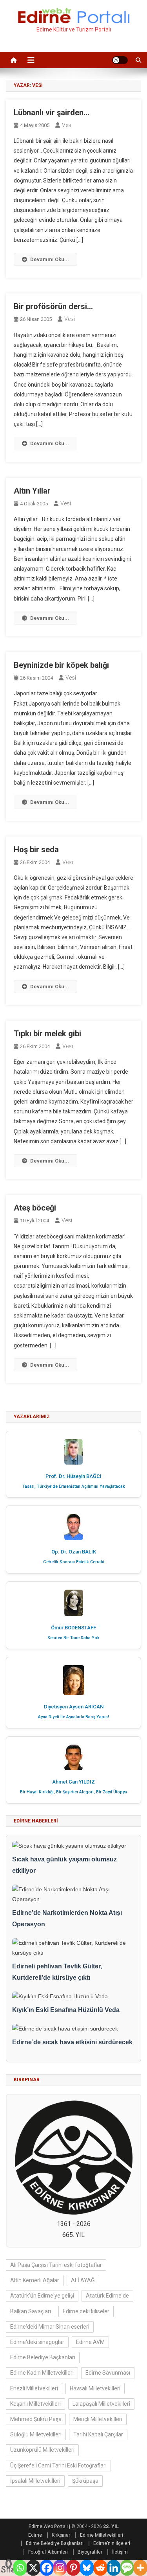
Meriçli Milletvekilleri (98, 2419)
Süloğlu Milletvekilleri (36, 2434)
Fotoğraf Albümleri (48, 2552)
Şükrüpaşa (85, 2481)
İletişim (120, 2552)
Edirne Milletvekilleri (102, 2535)
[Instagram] (60, 2568)
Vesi (67, 125)
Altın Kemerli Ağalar (35, 2280)
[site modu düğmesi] (120, 60)
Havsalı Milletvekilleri (95, 2388)
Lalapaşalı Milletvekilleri (101, 2404)
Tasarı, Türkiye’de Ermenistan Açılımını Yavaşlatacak (74, 1486)
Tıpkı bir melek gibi (47, 1034)
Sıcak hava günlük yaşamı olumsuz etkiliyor (64, 1865)
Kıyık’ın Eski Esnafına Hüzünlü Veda (66, 2010)
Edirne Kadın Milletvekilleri (42, 2373)
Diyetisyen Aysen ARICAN (74, 1707)
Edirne (35, 2535)
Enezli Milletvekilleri (34, 2388)
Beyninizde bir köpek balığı (61, 665)
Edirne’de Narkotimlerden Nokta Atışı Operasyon (67, 1918)
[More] (140, 2568)
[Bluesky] (87, 2568)
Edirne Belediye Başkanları (43, 2357)
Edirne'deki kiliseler (86, 2311)
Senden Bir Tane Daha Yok (73, 1638)
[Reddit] (100, 2568)
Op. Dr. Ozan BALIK (74, 1552)
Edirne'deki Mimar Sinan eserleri (50, 2327)
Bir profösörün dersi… (53, 306)
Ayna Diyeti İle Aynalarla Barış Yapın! (73, 1717)
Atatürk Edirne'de (107, 2296)
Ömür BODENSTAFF (73, 1628)
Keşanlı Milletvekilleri (35, 2404)
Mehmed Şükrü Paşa (36, 2419)
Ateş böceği (35, 1208)
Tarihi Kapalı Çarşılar (98, 2434)
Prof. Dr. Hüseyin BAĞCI (73, 1476)
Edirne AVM (90, 2342)
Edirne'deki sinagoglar (37, 2342)
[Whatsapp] (20, 2568)
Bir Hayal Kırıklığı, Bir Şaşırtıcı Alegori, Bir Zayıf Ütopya (73, 1792)
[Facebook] (47, 2568)
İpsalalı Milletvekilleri (35, 2481)
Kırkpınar (61, 2535)
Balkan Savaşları (31, 2311)
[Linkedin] (114, 2568)
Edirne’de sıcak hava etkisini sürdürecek (72, 2042)
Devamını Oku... (50, 259)
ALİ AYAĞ (83, 2280)
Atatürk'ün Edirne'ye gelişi (42, 2296)
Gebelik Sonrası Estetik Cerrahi (74, 1562)
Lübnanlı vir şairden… (52, 112)
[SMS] (127, 2568)
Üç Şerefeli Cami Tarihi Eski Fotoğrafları (58, 2465)
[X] (33, 2568)
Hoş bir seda (36, 849)
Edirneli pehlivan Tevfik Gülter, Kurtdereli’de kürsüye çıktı (57, 1972)
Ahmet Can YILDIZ (73, 1782)
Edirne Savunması (108, 2373)
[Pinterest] (73, 2568)
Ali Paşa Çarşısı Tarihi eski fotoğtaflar (56, 2265)
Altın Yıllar (32, 491)
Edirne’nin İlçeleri (112, 2543)
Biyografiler (90, 2552)
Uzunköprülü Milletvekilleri (42, 2450)
